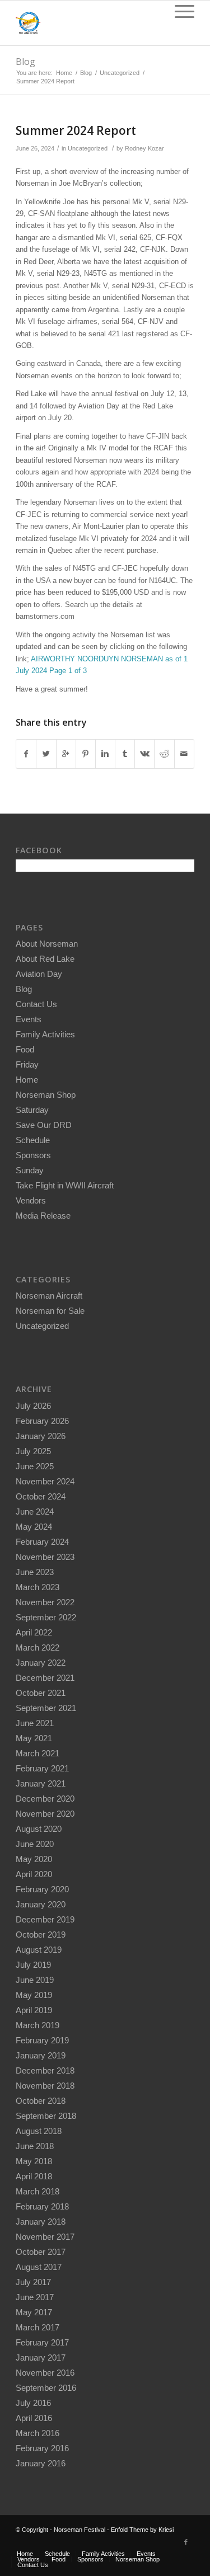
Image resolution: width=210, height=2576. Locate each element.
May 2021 (34, 1738)
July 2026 (33, 1406)
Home (64, 73)
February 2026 (42, 1421)
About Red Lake (45, 959)
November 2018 (45, 2086)
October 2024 (41, 1496)
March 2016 (38, 2433)
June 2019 (35, 1980)
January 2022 (41, 1663)
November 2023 (45, 1557)
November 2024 (45, 1481)
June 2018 (35, 2146)
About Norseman (47, 944)
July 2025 (33, 1451)
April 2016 (34, 2418)
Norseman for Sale (50, 1311)
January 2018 (41, 2222)
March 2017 (38, 2327)
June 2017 (35, 2297)
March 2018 (38, 2191)
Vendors (31, 1200)
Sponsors (33, 1155)
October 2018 (41, 2101)
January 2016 (41, 2463)
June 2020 (35, 1844)
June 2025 (35, 1466)
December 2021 (45, 1678)
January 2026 (41, 1436)
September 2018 (46, 2116)
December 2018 (45, 2070)
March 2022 (38, 1647)
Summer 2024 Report (76, 130)
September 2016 (46, 2388)
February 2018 (42, 2206)
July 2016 (33, 2403)
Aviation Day (39, 974)
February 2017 (42, 2342)
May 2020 (34, 1859)
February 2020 (42, 1889)
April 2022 (34, 1632)
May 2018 (34, 2161)
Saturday (32, 1110)
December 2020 (45, 1799)
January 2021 (41, 1783)
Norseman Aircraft (49, 1296)
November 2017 (45, 2237)
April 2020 (34, 1874)
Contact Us (36, 1004)
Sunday (30, 1170)
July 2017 (33, 2282)
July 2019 (33, 1965)
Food (25, 1049)
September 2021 (46, 1708)
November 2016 (45, 2373)
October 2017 (41, 2252)
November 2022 (45, 1602)
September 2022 (46, 1617)
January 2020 (41, 1904)
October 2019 (41, 1935)
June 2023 (35, 1572)
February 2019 (42, 2040)
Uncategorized (120, 73)
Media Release (43, 1216)
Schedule (33, 1140)
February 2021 (42, 1768)
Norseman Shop (46, 1095)
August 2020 (39, 1829)
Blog (25, 62)
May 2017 (34, 2312)
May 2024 (34, 1527)
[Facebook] (186, 2542)
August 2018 (39, 2131)
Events (29, 1019)
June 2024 (35, 1512)
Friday (27, 1064)
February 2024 (42, 1542)
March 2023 (38, 1587)
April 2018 (34, 2176)
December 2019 (45, 1919)
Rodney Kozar (144, 148)
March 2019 (38, 2025)
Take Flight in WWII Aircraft (65, 1185)
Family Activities (45, 1034)
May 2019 (34, 1995)
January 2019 (41, 2055)
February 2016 (42, 2448)
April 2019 (34, 2010)
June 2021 (35, 1723)
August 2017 (39, 2267)
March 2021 (38, 1753)
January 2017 (41, 2358)
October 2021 (41, 1693)
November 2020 (45, 1814)
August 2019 (39, 1950)
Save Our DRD (44, 1125)
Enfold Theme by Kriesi (142, 2530)
